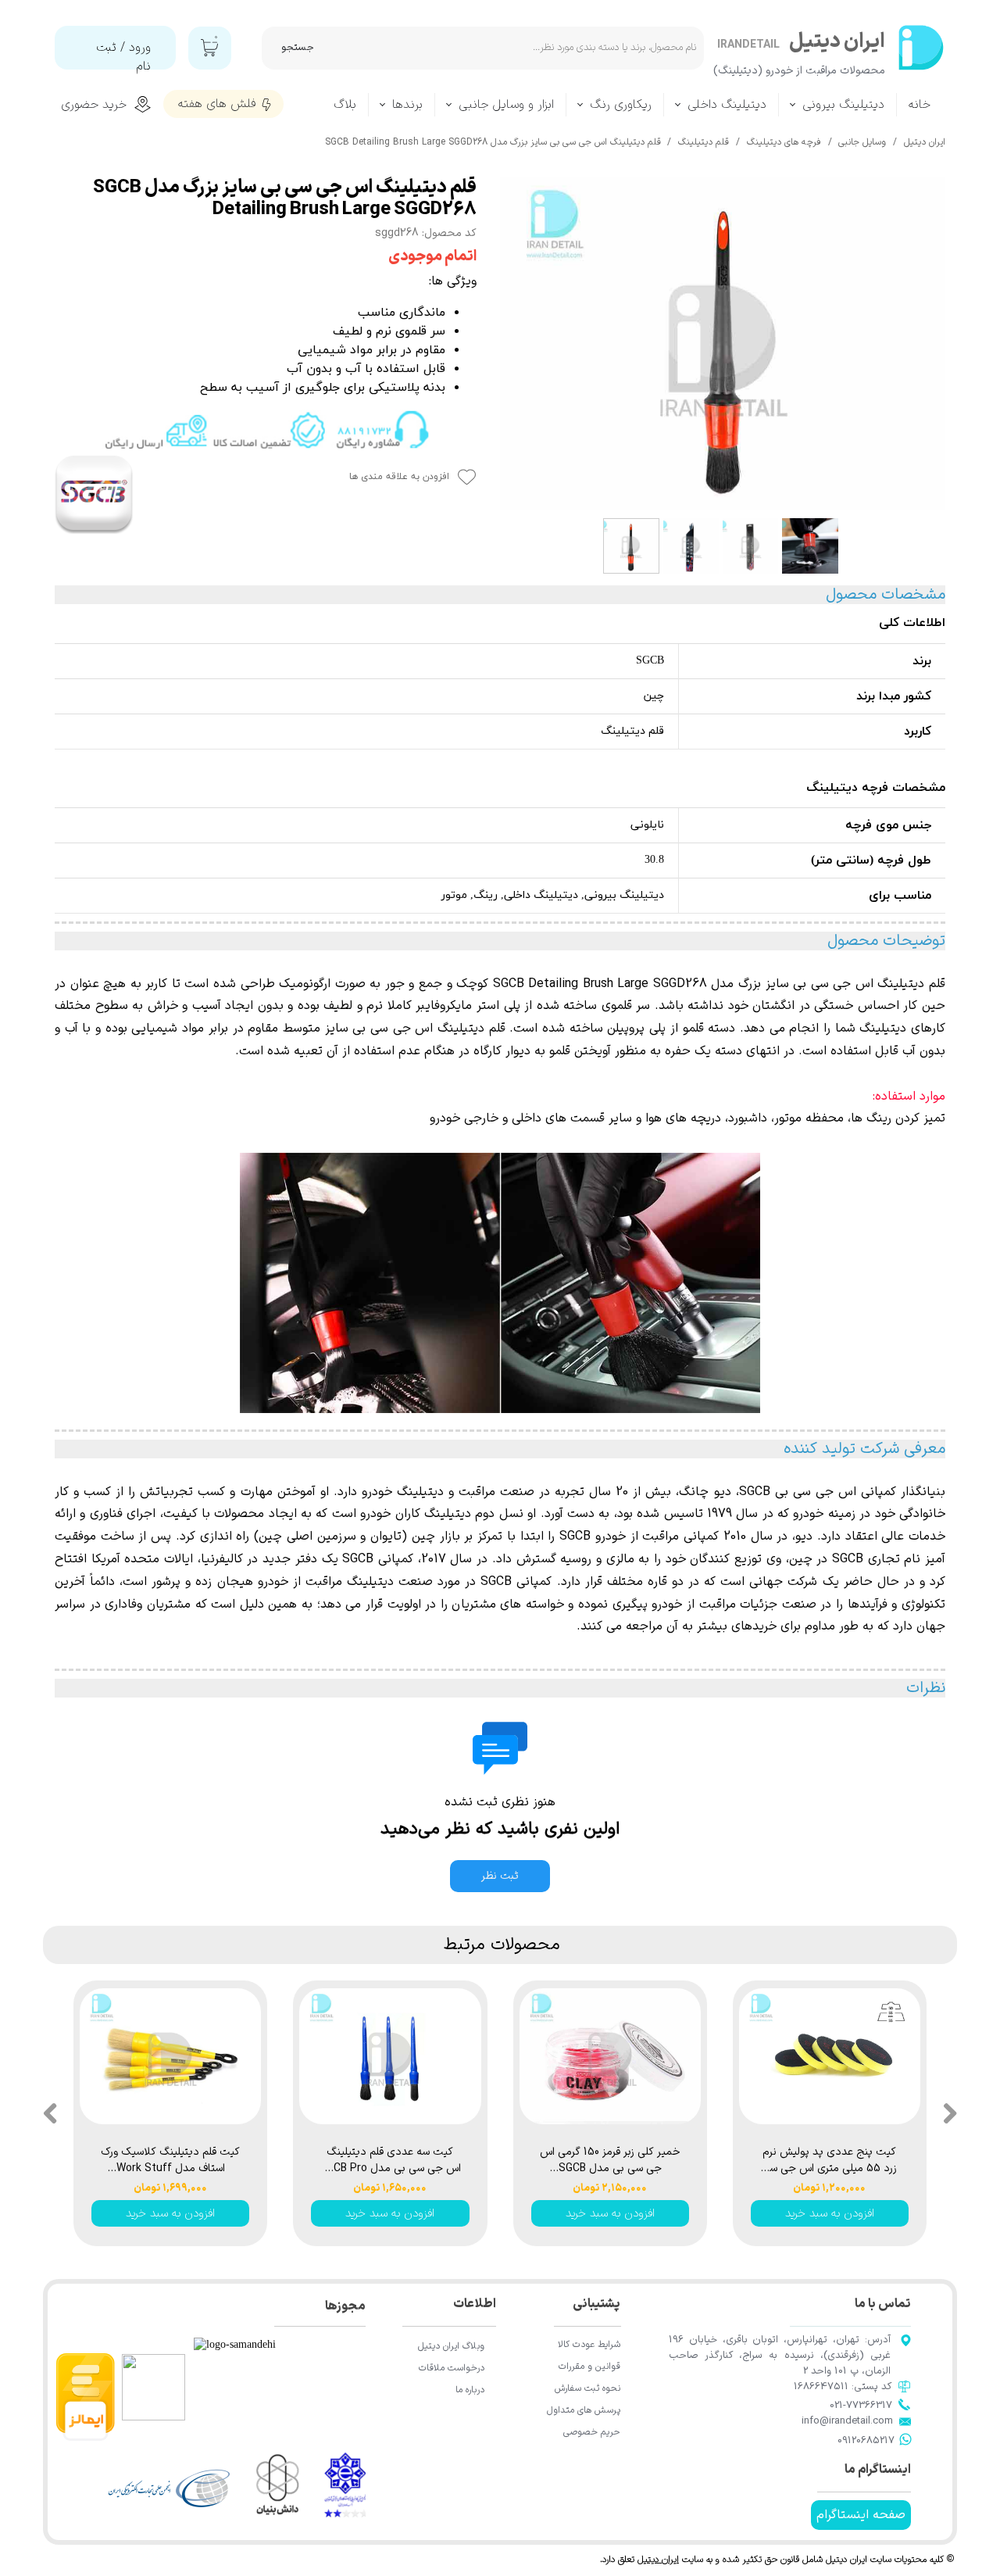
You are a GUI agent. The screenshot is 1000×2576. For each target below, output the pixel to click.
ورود (140, 48)
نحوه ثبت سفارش (587, 2388)
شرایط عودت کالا (589, 2345)
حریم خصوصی (592, 2432)
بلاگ (345, 105)
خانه (920, 105)
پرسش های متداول (584, 2410)
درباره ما (470, 2390)
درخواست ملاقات (452, 2368)
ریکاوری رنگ (621, 105)
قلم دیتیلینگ (471, 1029)
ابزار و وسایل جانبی (506, 105)
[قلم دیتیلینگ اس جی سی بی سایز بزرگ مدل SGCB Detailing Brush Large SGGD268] (723, 344)
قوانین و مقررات (589, 2367)
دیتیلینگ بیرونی (843, 105)
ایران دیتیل (658, 2560)
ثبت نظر (500, 1876)
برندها (407, 105)
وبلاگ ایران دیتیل (451, 2346)
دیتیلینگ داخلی (727, 105)
